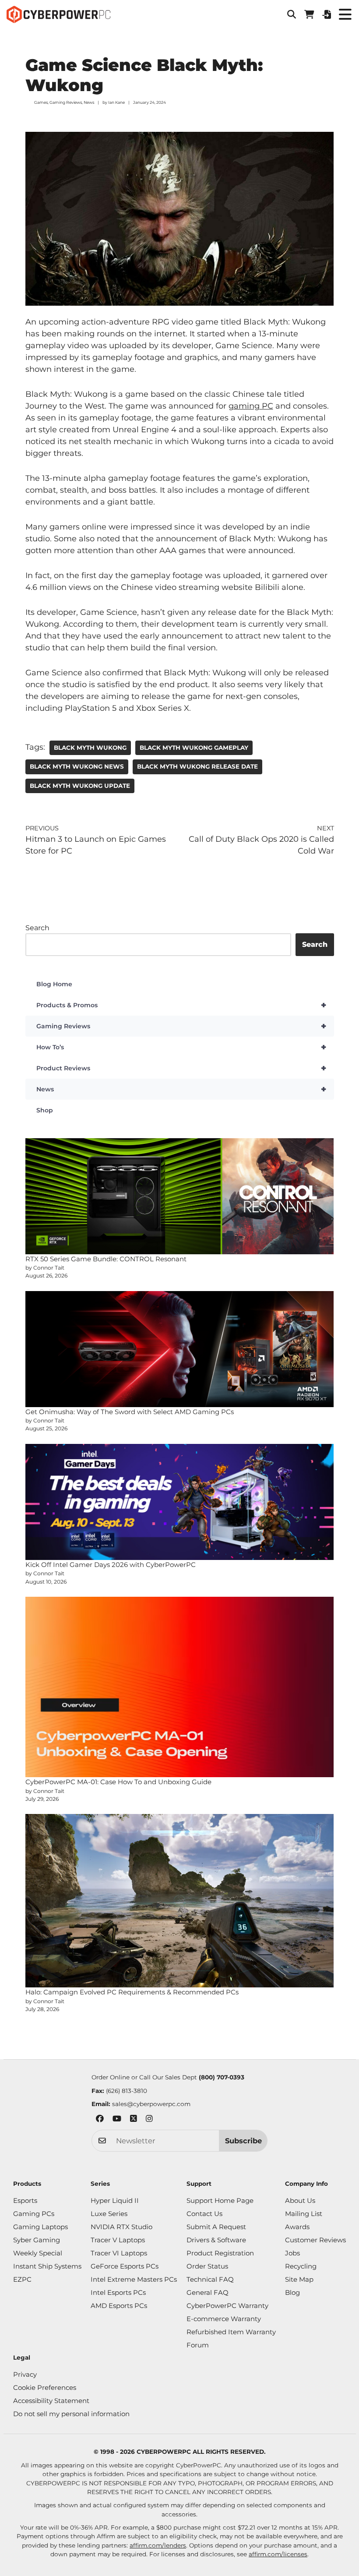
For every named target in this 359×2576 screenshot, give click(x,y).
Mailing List (304, 2214)
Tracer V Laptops (118, 2240)
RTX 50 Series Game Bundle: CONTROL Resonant (106, 1259)
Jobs (292, 2253)
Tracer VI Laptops (119, 2253)
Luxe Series (109, 2214)
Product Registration (220, 2253)
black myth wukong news (77, 766)
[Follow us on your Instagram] (149, 2120)
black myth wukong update (80, 786)
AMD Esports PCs (119, 2306)
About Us (300, 2200)
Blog (292, 2292)
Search (37, 928)
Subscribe (243, 2141)
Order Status (207, 2266)
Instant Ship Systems (47, 2266)
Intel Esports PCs (118, 2292)
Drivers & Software (216, 2240)
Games (41, 102)
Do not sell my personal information (71, 2414)
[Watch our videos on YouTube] (117, 2120)
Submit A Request (216, 2227)
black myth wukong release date (197, 766)
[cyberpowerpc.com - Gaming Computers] (58, 14)
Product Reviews (181, 1068)
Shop (45, 1110)
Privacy (25, 2374)
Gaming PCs (34, 2214)
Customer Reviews (315, 2240)
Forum (198, 2345)
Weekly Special (38, 2253)
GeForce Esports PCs (125, 2266)
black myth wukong (90, 748)
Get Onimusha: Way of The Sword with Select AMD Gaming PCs (130, 1412)
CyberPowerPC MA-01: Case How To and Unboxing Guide (118, 1782)
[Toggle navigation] (345, 14)
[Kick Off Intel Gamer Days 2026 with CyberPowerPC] (180, 1502)
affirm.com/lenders (158, 2545)
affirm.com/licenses (278, 2554)
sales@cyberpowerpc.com (151, 2104)
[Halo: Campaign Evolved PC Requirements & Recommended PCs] (180, 1901)
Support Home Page (220, 2200)
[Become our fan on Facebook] (100, 2120)
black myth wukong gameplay (194, 748)
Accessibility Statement (51, 2401)
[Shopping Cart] (309, 14)
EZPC (22, 2279)
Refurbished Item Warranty (231, 2332)
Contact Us (204, 2214)
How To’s (181, 1047)
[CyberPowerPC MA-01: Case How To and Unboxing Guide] (180, 1687)
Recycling (301, 2266)
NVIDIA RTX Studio (121, 2227)
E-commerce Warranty (224, 2319)
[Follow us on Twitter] (134, 2120)
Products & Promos (181, 1005)
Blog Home (54, 984)
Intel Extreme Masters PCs (134, 2279)
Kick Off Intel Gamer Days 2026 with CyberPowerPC (111, 1565)
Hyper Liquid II (115, 2200)
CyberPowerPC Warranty (227, 2306)
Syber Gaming (37, 2240)
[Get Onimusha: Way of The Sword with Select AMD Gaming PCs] (180, 1349)
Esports (25, 2200)
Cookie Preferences (45, 2387)
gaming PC (251, 406)
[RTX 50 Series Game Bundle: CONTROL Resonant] (180, 1196)
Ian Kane (116, 102)
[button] (292, 14)
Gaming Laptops (40, 2227)
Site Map (299, 2279)
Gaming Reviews (66, 102)
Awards (297, 2227)
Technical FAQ (210, 2279)
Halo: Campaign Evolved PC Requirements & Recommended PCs (132, 1992)
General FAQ (208, 2292)
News (89, 102)
